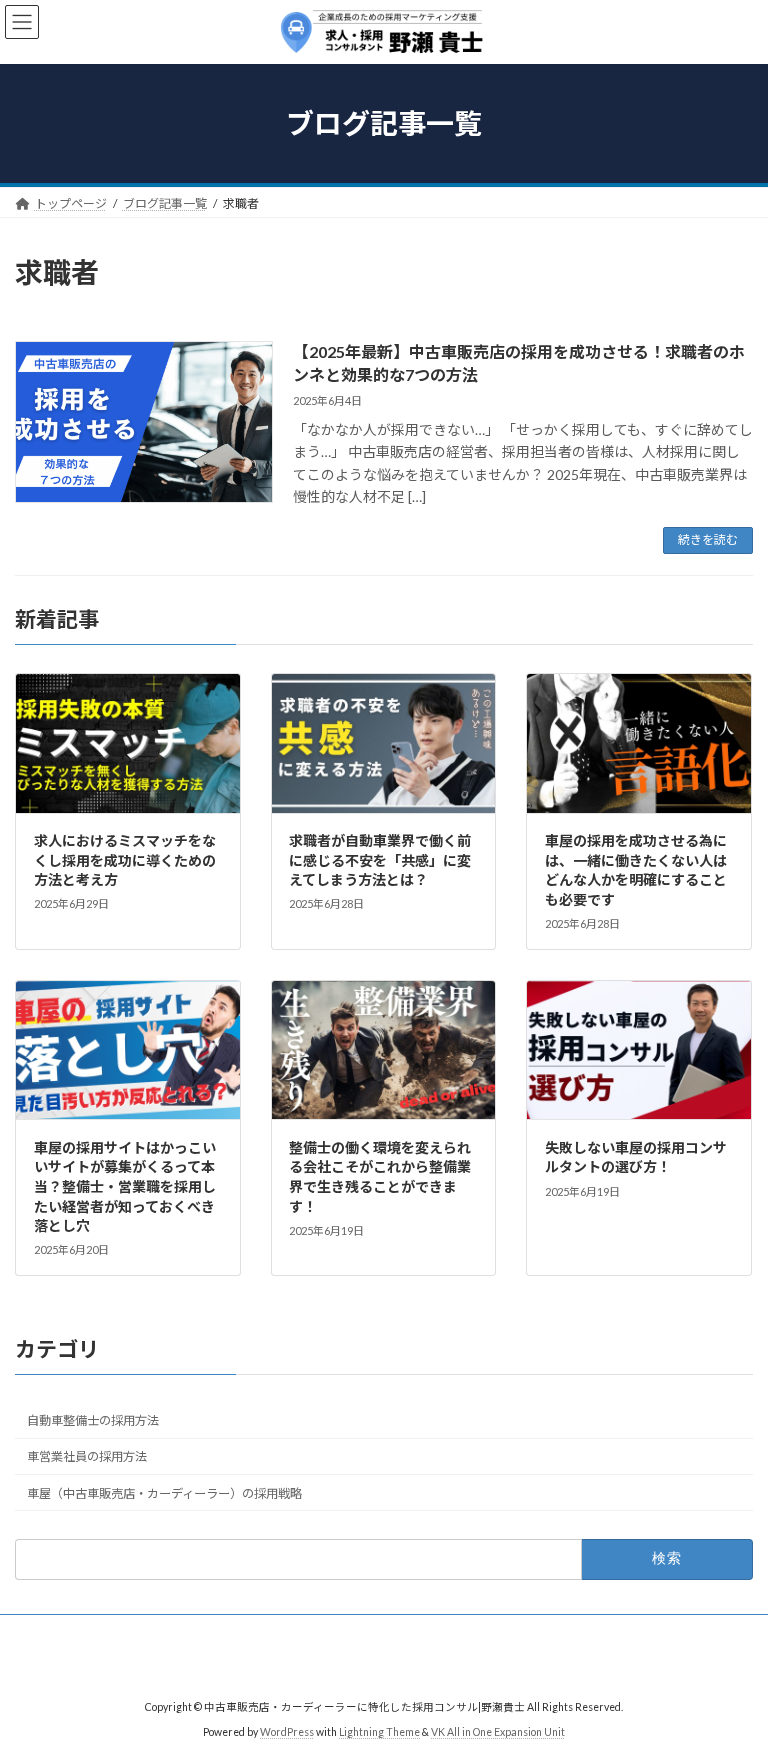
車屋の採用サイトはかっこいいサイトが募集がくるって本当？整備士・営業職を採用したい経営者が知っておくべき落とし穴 (125, 1185)
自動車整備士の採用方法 (93, 1420)
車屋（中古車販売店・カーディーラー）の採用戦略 (164, 1492)
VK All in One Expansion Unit (498, 1732)
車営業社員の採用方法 (87, 1456)
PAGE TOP (731, 1689)
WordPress (287, 1732)
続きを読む (708, 539)
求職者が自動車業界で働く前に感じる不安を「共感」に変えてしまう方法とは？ (380, 860)
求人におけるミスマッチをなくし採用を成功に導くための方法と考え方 (125, 860)
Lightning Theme (379, 1732)
